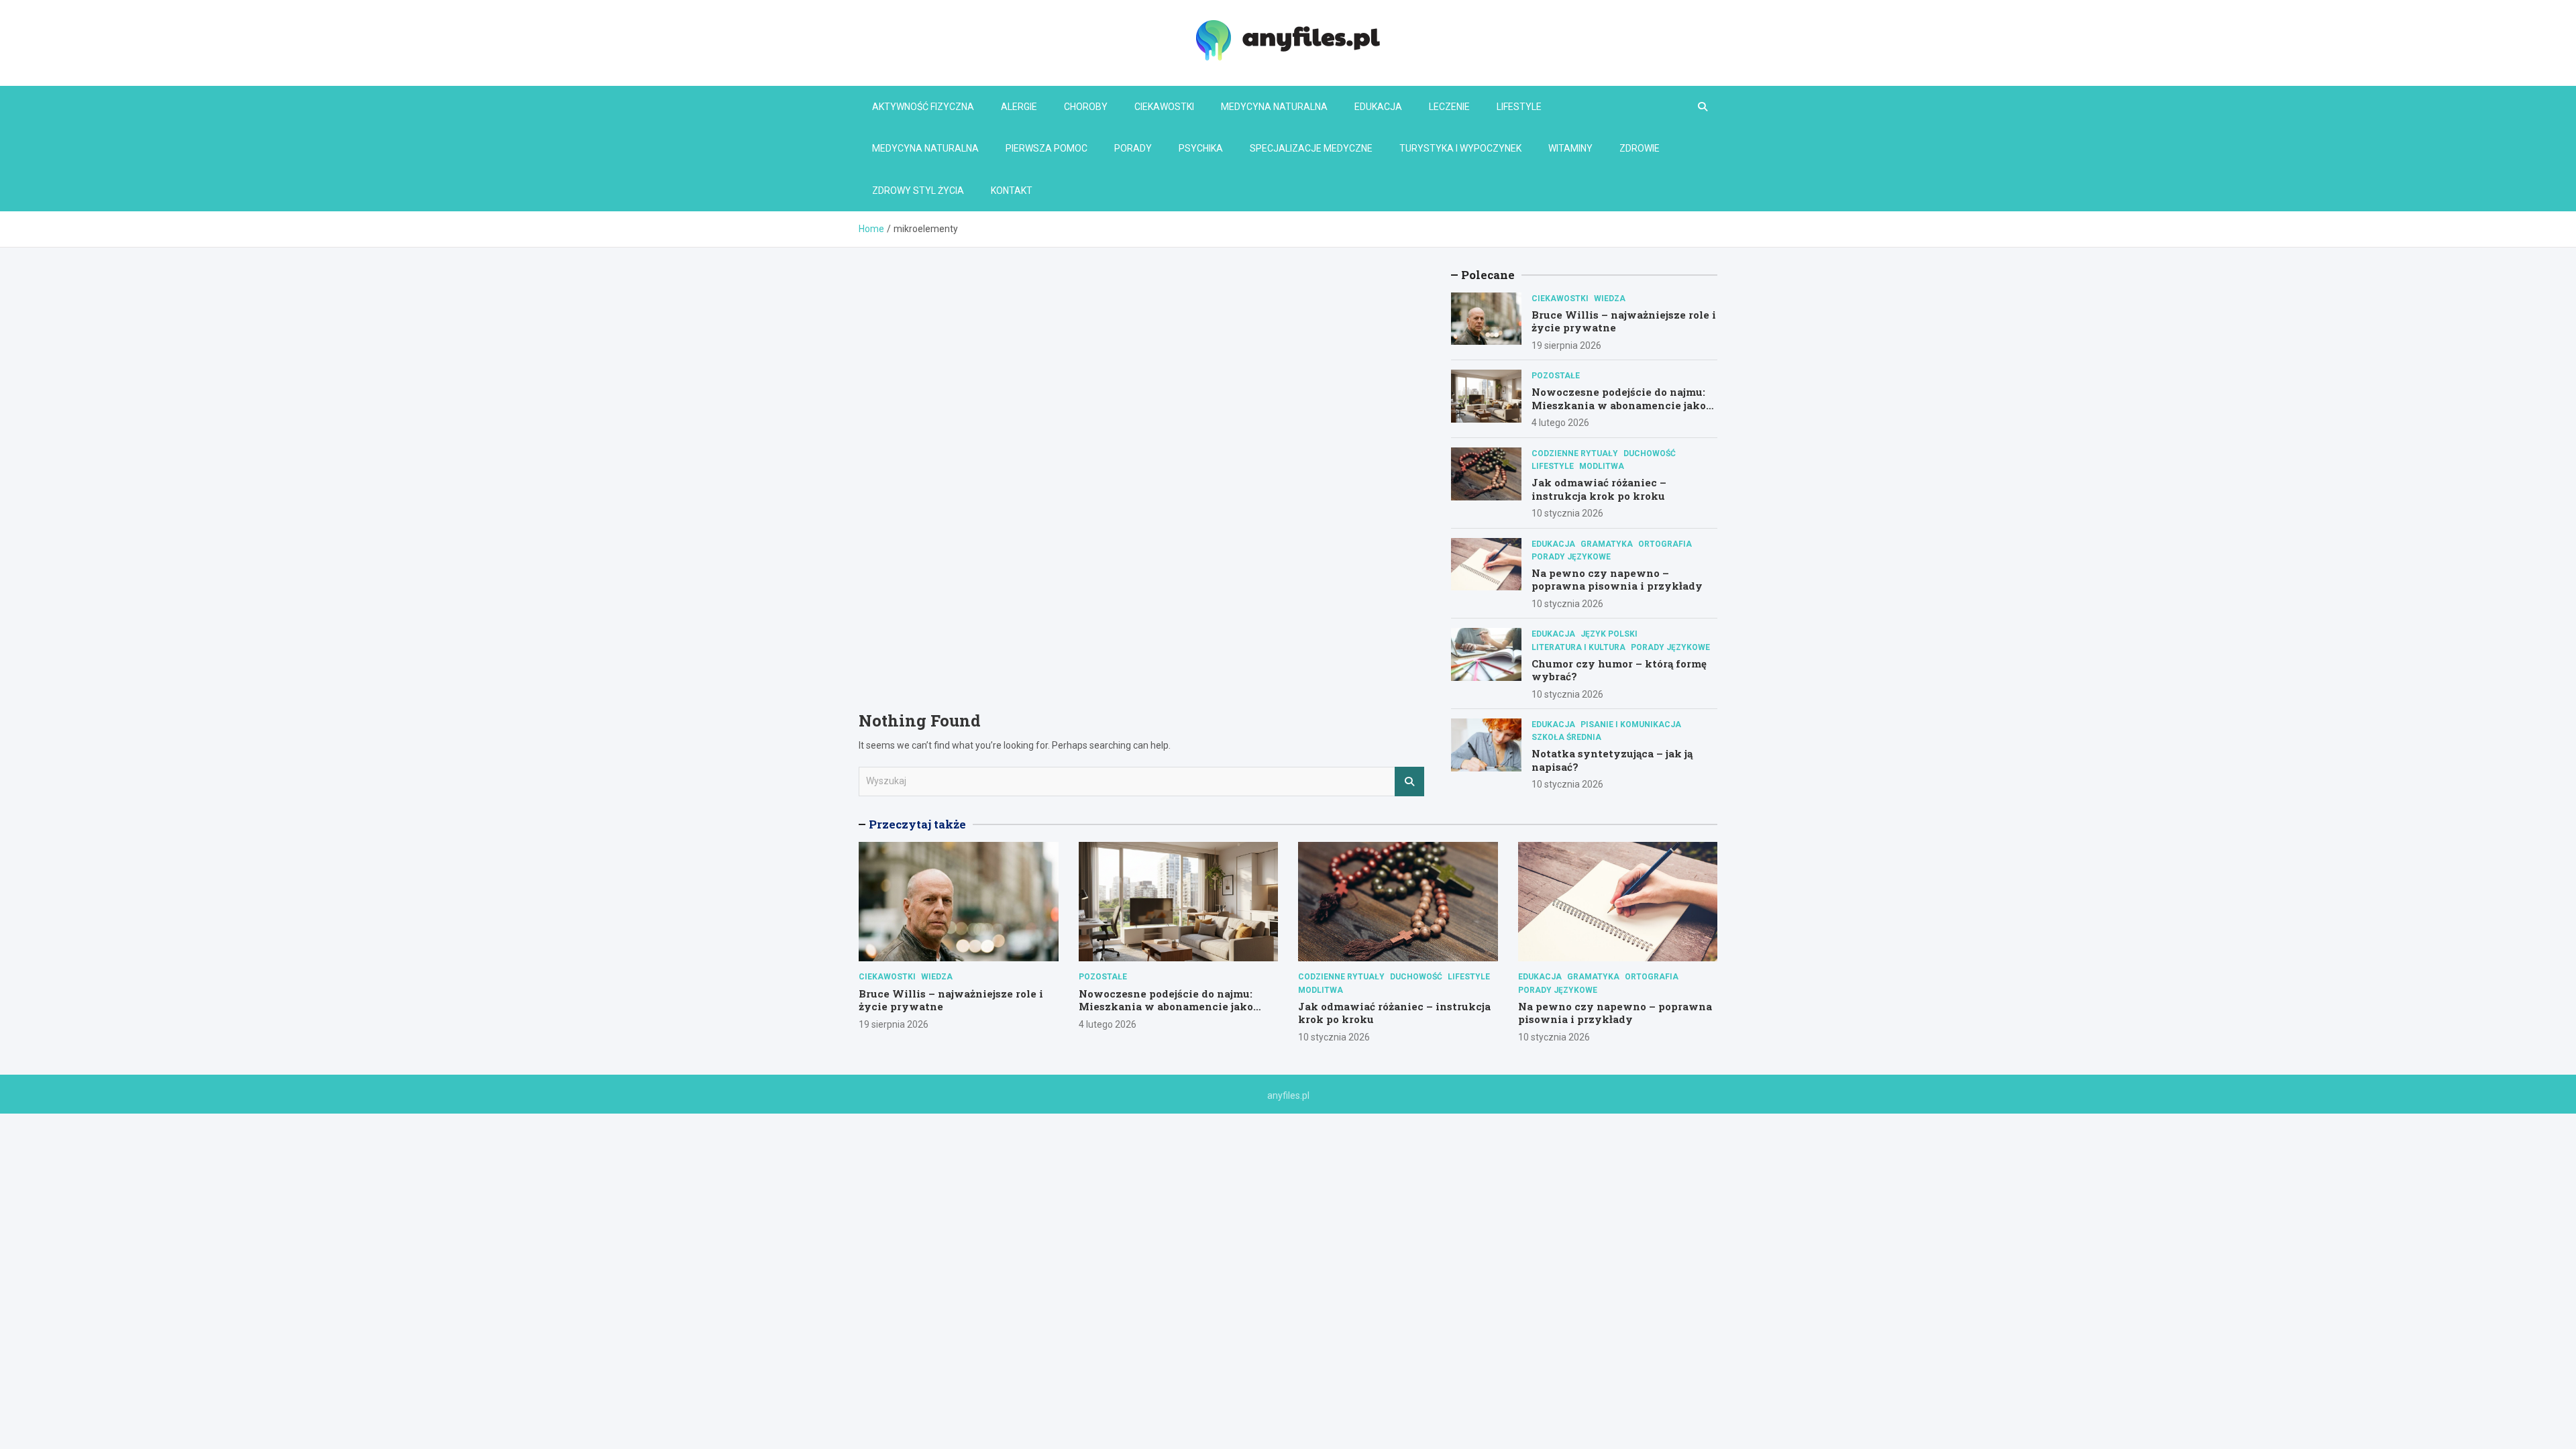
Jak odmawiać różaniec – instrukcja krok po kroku (1599, 489)
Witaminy (1570, 148)
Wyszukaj (1409, 782)
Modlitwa (1602, 466)
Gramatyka (1607, 544)
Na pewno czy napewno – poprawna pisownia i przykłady (1617, 580)
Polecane (1488, 275)
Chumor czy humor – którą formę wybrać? (1619, 670)
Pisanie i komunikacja (1631, 724)
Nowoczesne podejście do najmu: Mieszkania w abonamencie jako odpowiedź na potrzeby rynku (1619, 405)
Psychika (1201, 148)
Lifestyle (1519, 107)
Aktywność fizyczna (923, 107)
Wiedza (1610, 299)
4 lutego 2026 (1560, 423)
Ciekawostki (1164, 107)
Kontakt (1012, 191)
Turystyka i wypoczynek (1460, 148)
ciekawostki (1560, 299)
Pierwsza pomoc (1046, 148)
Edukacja (1378, 107)
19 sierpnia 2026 (1566, 345)
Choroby (1086, 107)
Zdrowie (1640, 148)
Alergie (1019, 107)
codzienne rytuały (1575, 453)
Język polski (1609, 634)
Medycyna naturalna (1274, 107)
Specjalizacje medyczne (1311, 148)
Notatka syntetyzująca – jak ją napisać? (1612, 760)
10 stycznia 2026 (1567, 513)
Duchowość (1650, 453)
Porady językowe (1571, 557)
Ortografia (1665, 544)
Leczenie (1449, 107)
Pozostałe (1556, 376)
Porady (1133, 148)
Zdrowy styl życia (918, 191)
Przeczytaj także (917, 824)
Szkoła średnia (1566, 737)
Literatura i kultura (1578, 647)
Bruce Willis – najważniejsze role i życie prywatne (1624, 321)
